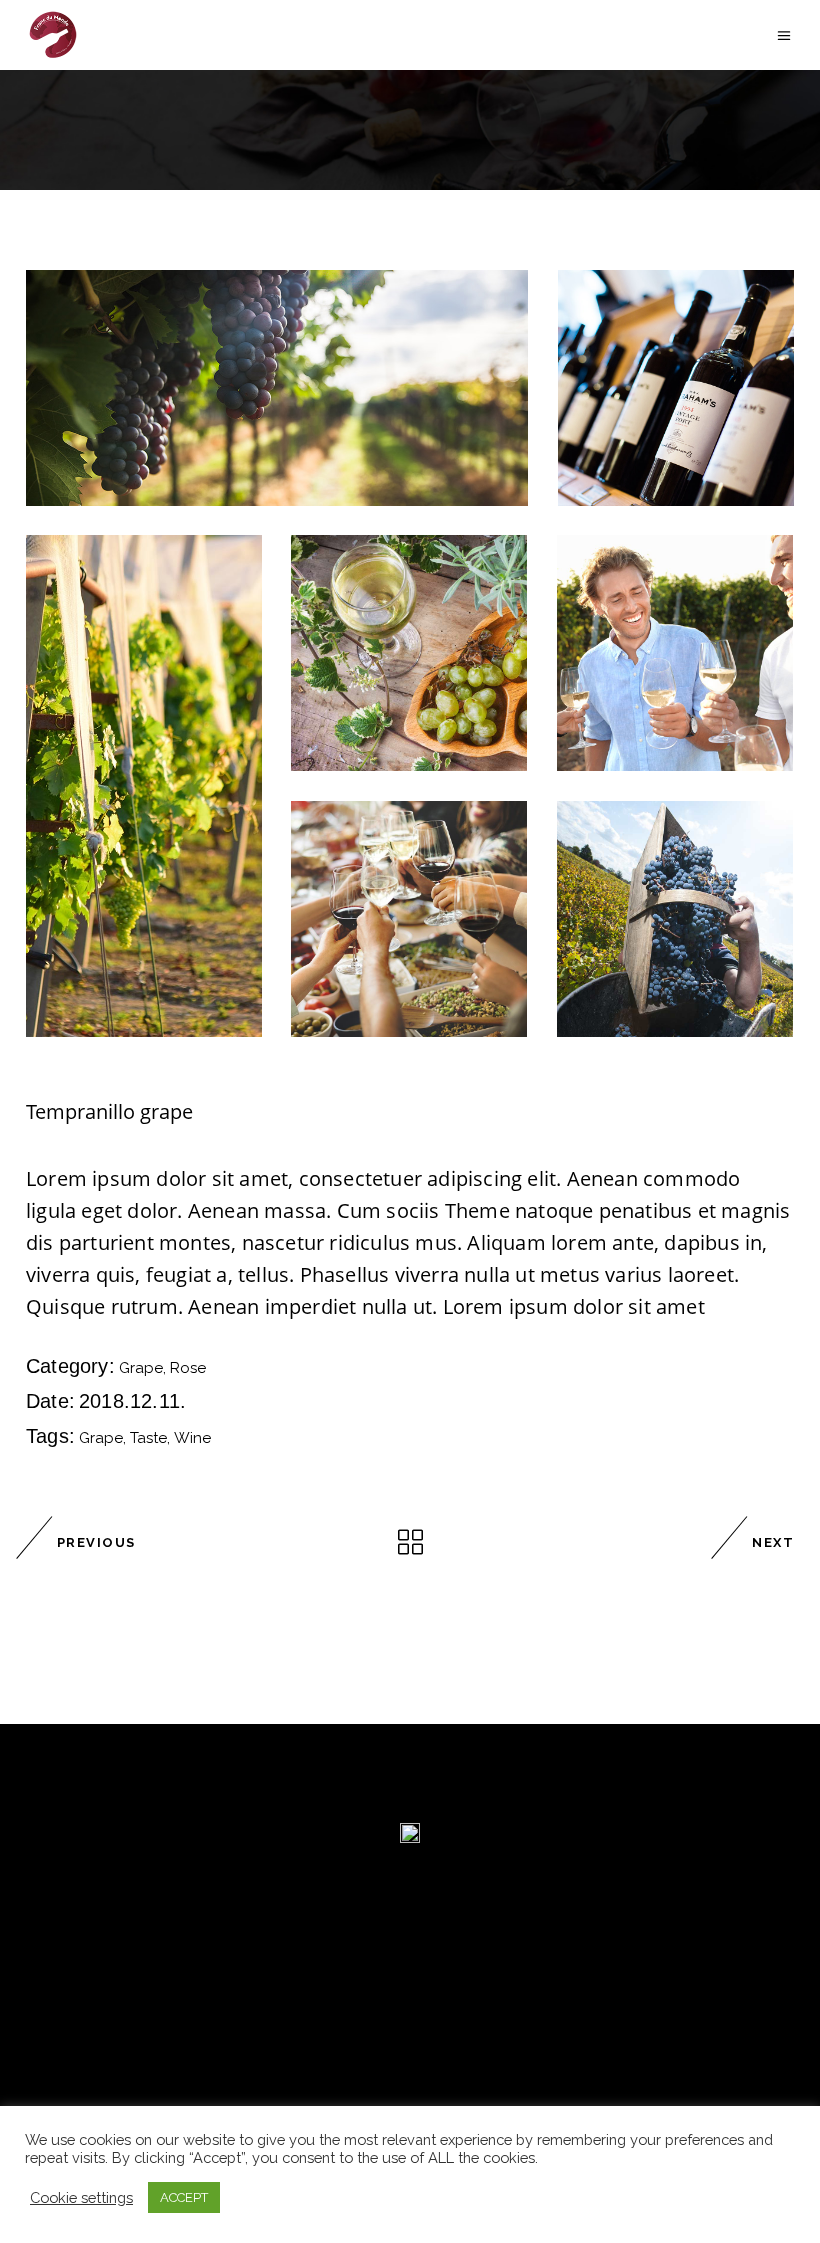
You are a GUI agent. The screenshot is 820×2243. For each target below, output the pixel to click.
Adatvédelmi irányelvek (130, 2090)
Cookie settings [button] (81, 2197)
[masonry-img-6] (144, 786)
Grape (141, 1368)
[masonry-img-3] (409, 653)
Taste (148, 1438)
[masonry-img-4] (675, 653)
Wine (192, 1438)
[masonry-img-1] (277, 388)
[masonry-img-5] (409, 919)
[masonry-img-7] (675, 919)
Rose (188, 1368)
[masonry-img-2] (676, 388)
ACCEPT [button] (184, 2197)
